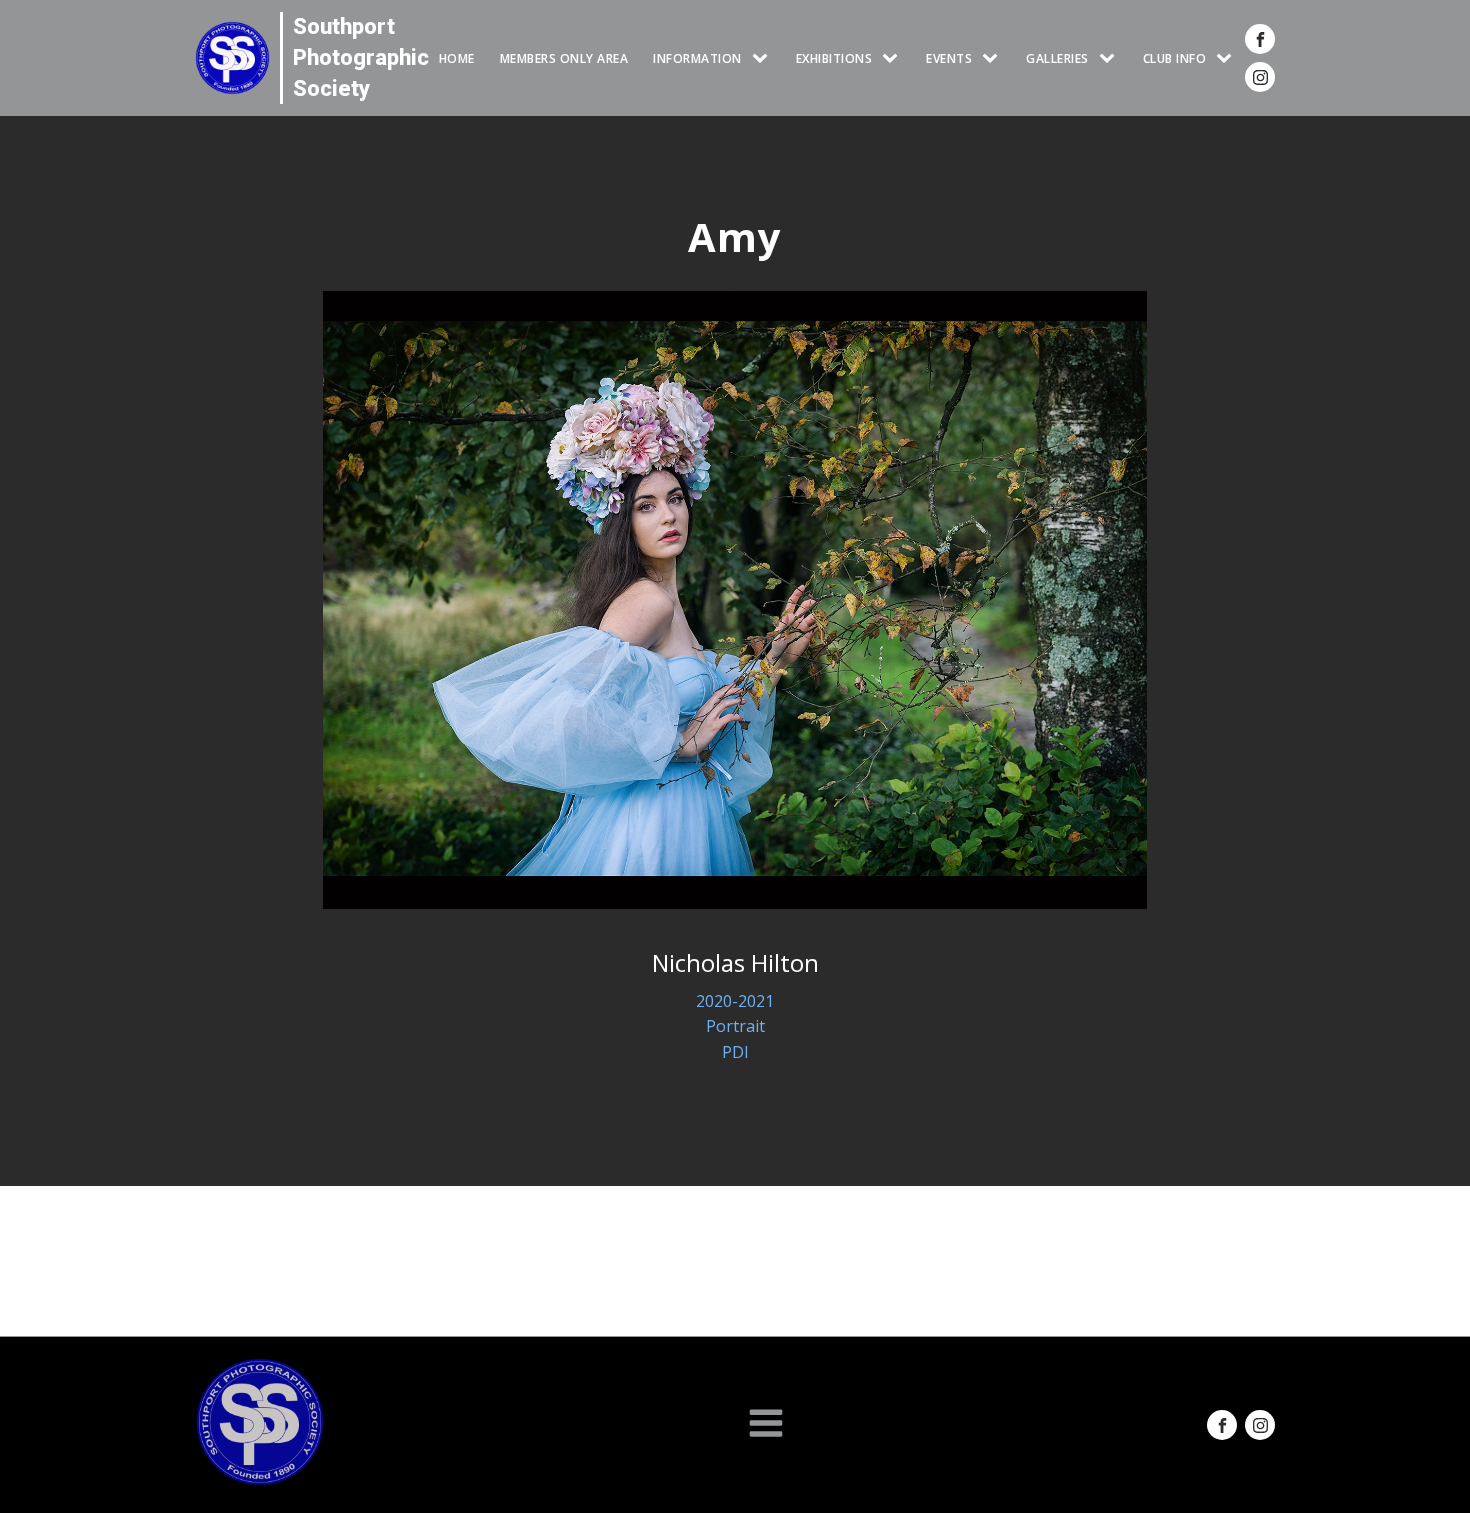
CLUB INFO (1175, 58)
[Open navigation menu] (766, 1425)
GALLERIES (1057, 58)
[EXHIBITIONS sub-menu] (894, 58)
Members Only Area (564, 58)
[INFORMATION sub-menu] (764, 58)
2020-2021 (735, 1001)
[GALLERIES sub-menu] (1111, 58)
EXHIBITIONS (834, 58)
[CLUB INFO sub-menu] (1228, 58)
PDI (735, 1052)
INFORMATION (697, 58)
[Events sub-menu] (994, 58)
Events (949, 58)
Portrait (735, 1026)
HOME (457, 58)
